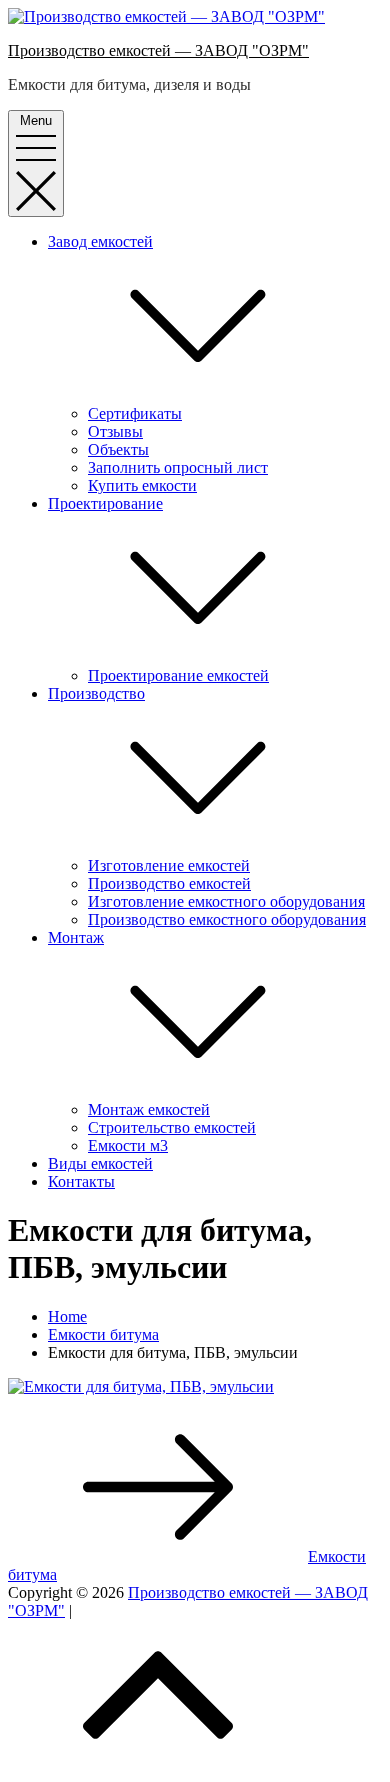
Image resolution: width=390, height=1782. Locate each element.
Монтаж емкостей (149, 1109)
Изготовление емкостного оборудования (226, 901)
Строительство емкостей (172, 1127)
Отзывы (115, 431)
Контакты (81, 1181)
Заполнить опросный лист (178, 467)
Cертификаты (135, 413)
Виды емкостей (100, 1163)
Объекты (118, 449)
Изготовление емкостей (169, 865)
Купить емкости (142, 485)
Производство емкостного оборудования (227, 919)
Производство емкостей (169, 883)
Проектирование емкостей (178, 675)
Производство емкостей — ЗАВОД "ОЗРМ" (158, 50)
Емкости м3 (128, 1145)
